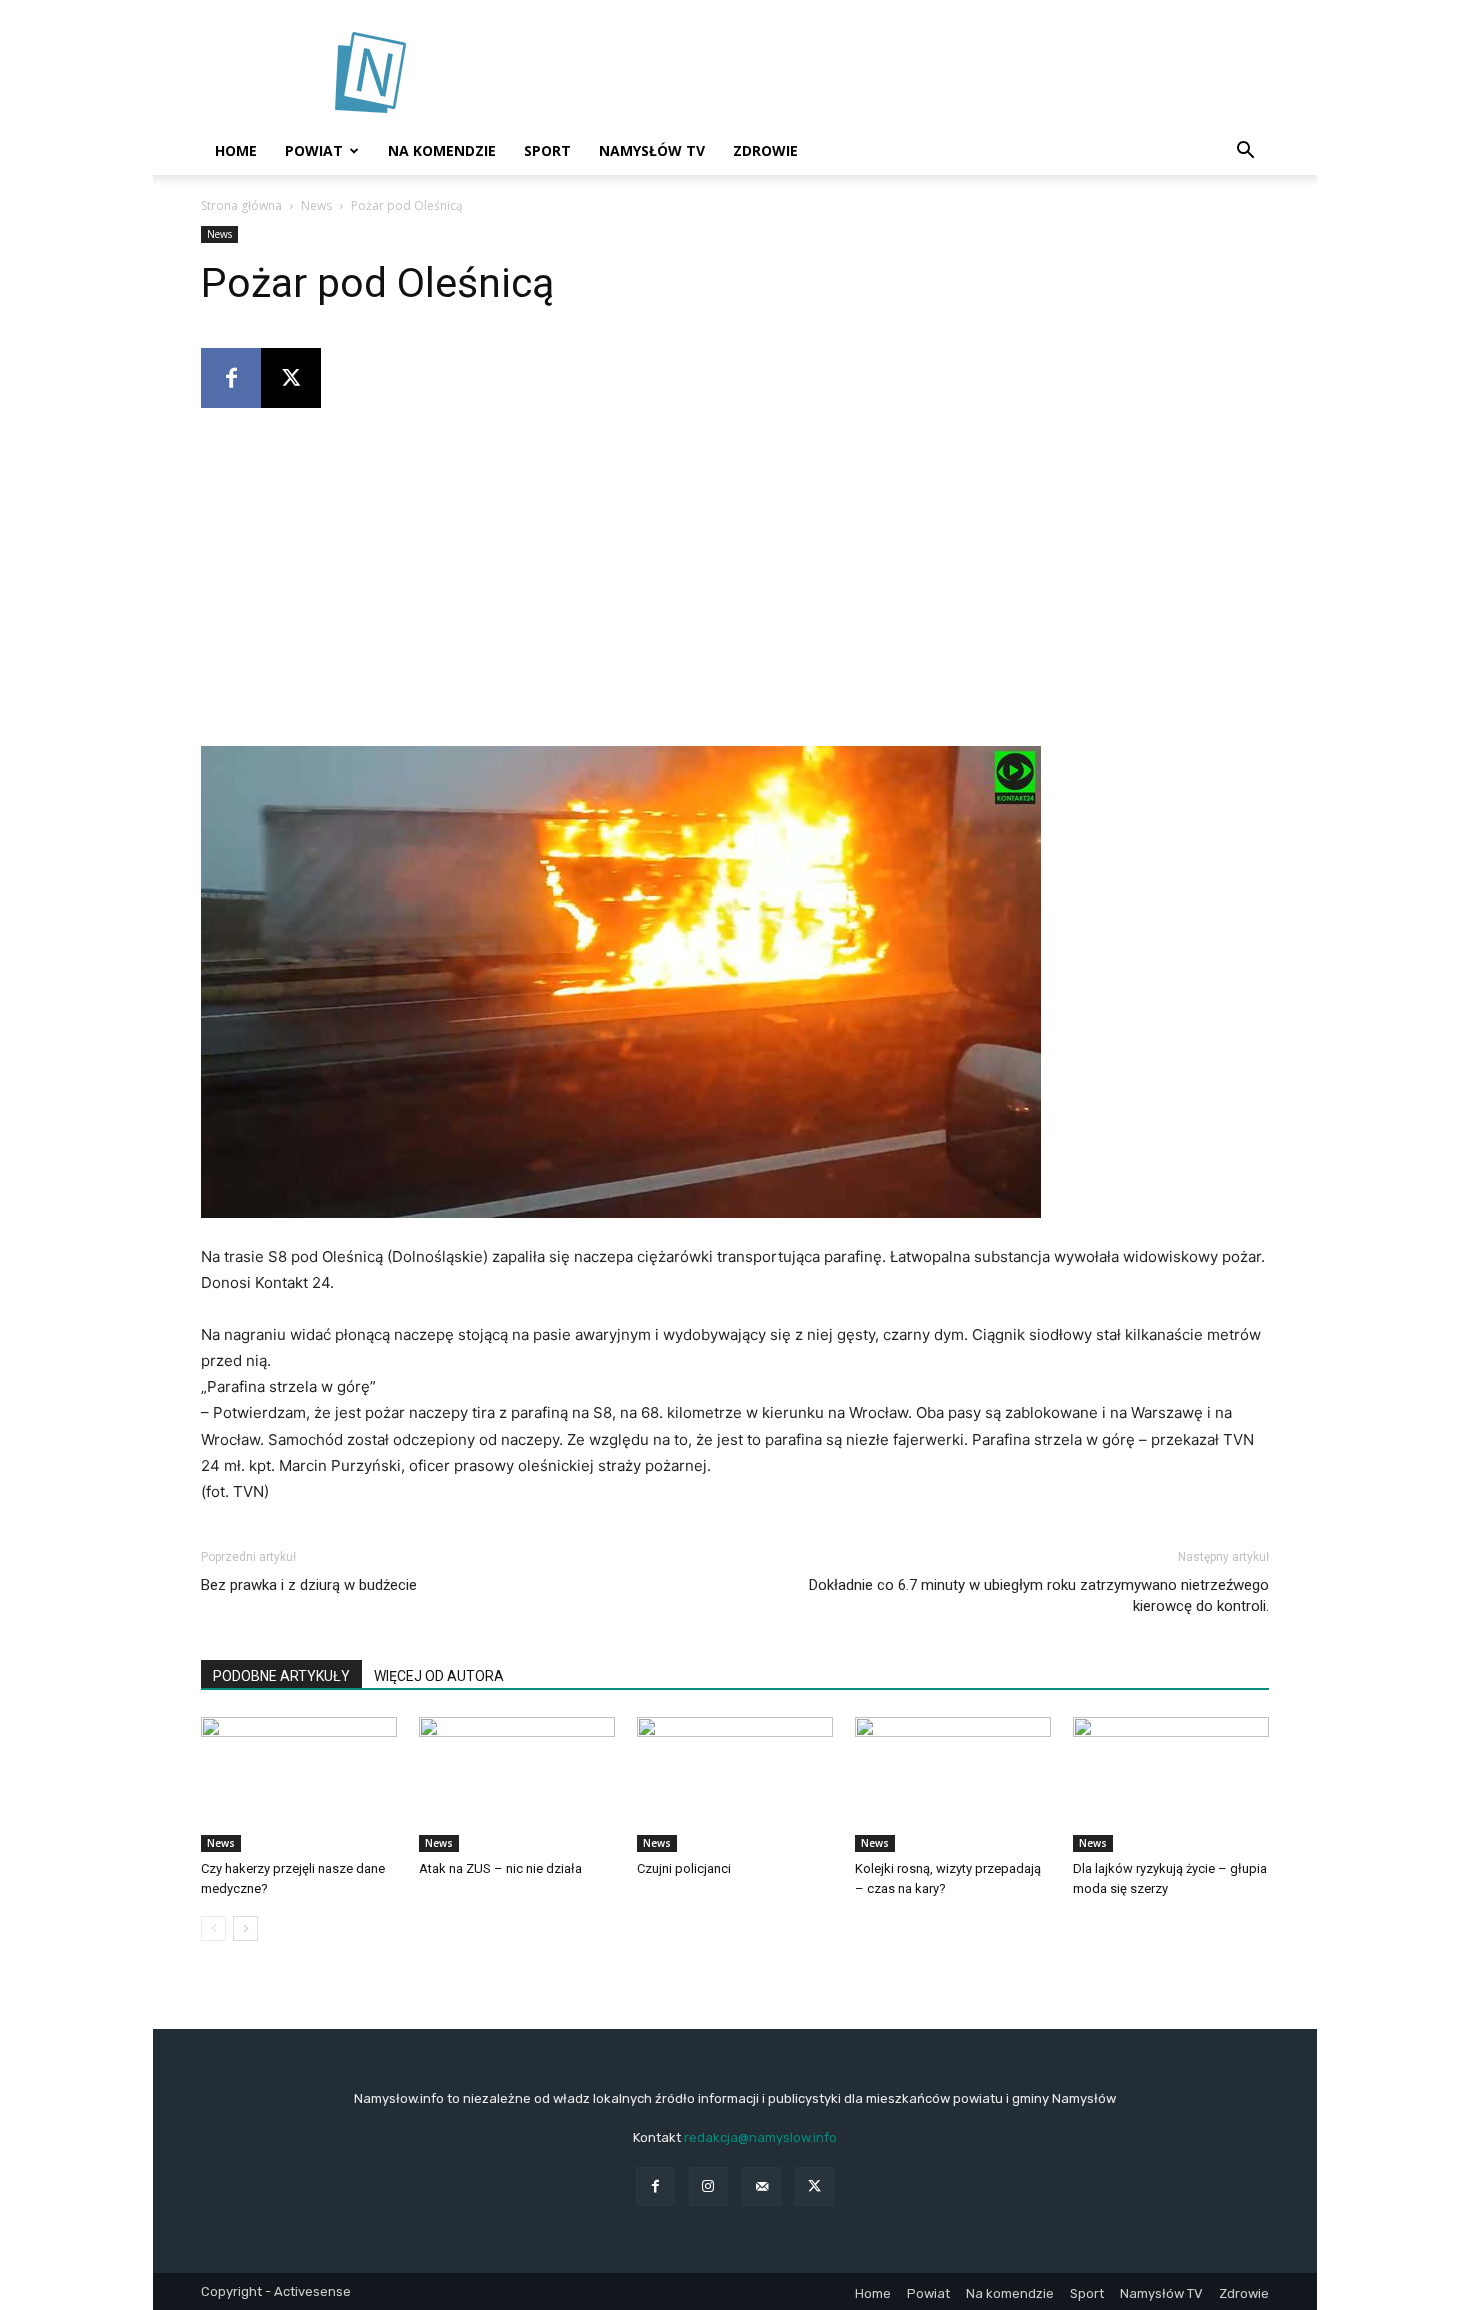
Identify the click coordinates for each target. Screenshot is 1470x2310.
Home (236, 150)
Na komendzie (442, 150)
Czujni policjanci (684, 1868)
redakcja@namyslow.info (760, 2137)
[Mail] (761, 2186)
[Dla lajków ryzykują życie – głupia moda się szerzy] (1171, 1784)
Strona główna (241, 205)
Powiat (314, 150)
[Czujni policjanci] (735, 1784)
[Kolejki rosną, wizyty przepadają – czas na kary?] (953, 1784)
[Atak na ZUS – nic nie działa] (517, 1784)
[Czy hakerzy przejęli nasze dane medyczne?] (299, 1784)
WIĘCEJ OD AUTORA (439, 1676)
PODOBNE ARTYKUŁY (281, 1676)
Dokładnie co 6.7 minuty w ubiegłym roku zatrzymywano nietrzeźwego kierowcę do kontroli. (1039, 1595)
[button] (1245, 152)
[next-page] (245, 1928)
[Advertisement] (905, 73)
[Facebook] (231, 378)
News (316, 205)
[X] (291, 378)
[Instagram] (708, 2186)
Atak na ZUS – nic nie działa (500, 1868)
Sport (547, 150)
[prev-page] (213, 1928)
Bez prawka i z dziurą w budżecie (309, 1585)
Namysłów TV (652, 150)
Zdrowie (765, 150)
